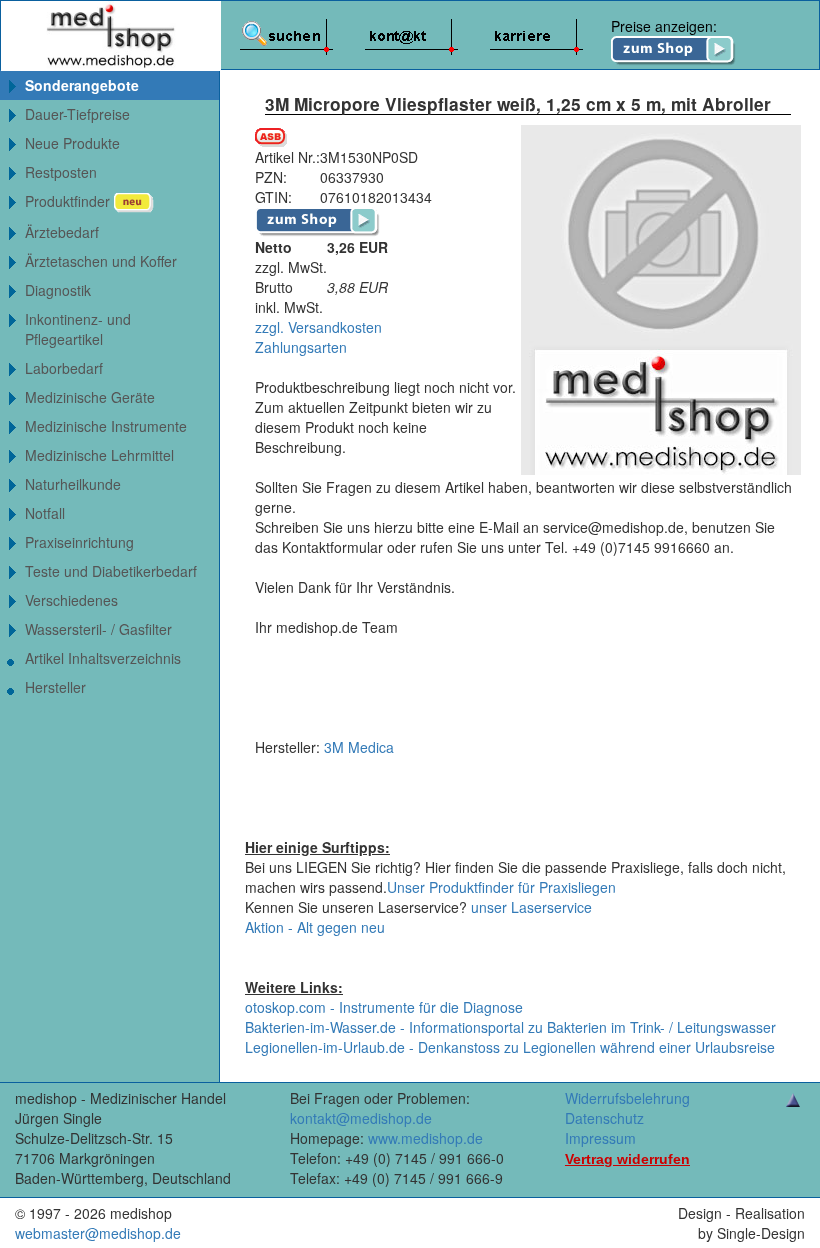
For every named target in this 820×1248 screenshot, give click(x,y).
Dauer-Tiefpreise (77, 114)
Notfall (45, 513)
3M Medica (359, 747)
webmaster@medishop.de (98, 1233)
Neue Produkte (72, 143)
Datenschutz (604, 1118)
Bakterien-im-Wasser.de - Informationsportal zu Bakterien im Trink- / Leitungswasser (510, 1027)
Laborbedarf (64, 368)
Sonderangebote (82, 85)
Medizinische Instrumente (106, 426)
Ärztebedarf (62, 232)
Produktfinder (69, 201)
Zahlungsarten (301, 347)
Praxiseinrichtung (79, 542)
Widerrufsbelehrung (627, 1098)
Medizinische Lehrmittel (99, 455)
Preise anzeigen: (664, 26)
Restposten (61, 172)
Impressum (600, 1138)
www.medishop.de (425, 1138)
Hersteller (55, 687)
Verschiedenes (71, 600)
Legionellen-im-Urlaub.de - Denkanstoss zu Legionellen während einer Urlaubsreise (510, 1047)
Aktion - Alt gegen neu (315, 927)
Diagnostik (58, 290)
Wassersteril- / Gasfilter (98, 629)
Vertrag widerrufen (627, 1159)
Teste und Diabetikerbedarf (111, 571)
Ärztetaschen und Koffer (101, 261)
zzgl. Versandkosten (318, 327)
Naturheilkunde (73, 484)
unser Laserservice (531, 907)
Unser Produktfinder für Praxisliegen (501, 887)
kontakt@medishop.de (361, 1118)
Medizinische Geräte (90, 397)
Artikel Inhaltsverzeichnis (103, 658)
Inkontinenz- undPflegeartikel (78, 329)
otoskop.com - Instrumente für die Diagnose (384, 1007)
